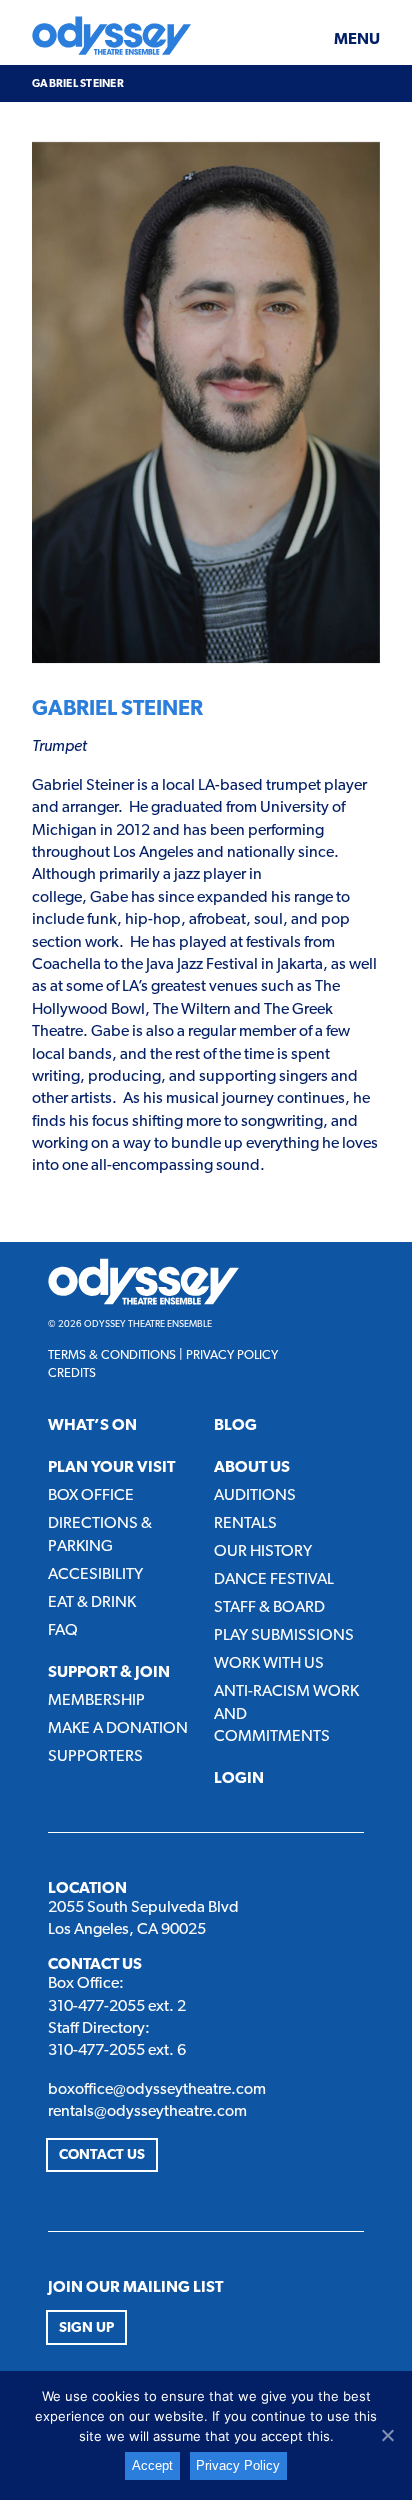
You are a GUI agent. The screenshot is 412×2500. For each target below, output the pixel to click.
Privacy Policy (232, 1355)
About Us (252, 1468)
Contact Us (102, 2155)
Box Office (91, 1496)
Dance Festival (274, 1580)
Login (239, 1779)
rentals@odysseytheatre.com (147, 2112)
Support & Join (109, 1673)
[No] (387, 2435)
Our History (263, 1552)
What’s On (92, 1426)
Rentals (245, 1524)
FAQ (63, 1631)
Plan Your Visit (111, 1468)
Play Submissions (284, 1636)
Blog (235, 1426)
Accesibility (95, 1575)
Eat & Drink (92, 1603)
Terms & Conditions (112, 1355)
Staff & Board (269, 1608)
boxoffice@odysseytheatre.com (157, 2090)
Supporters (95, 1757)
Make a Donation (118, 1729)
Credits (72, 1373)
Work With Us (269, 1664)
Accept (152, 2465)
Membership (96, 1701)
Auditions (255, 1496)
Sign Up (86, 2328)
